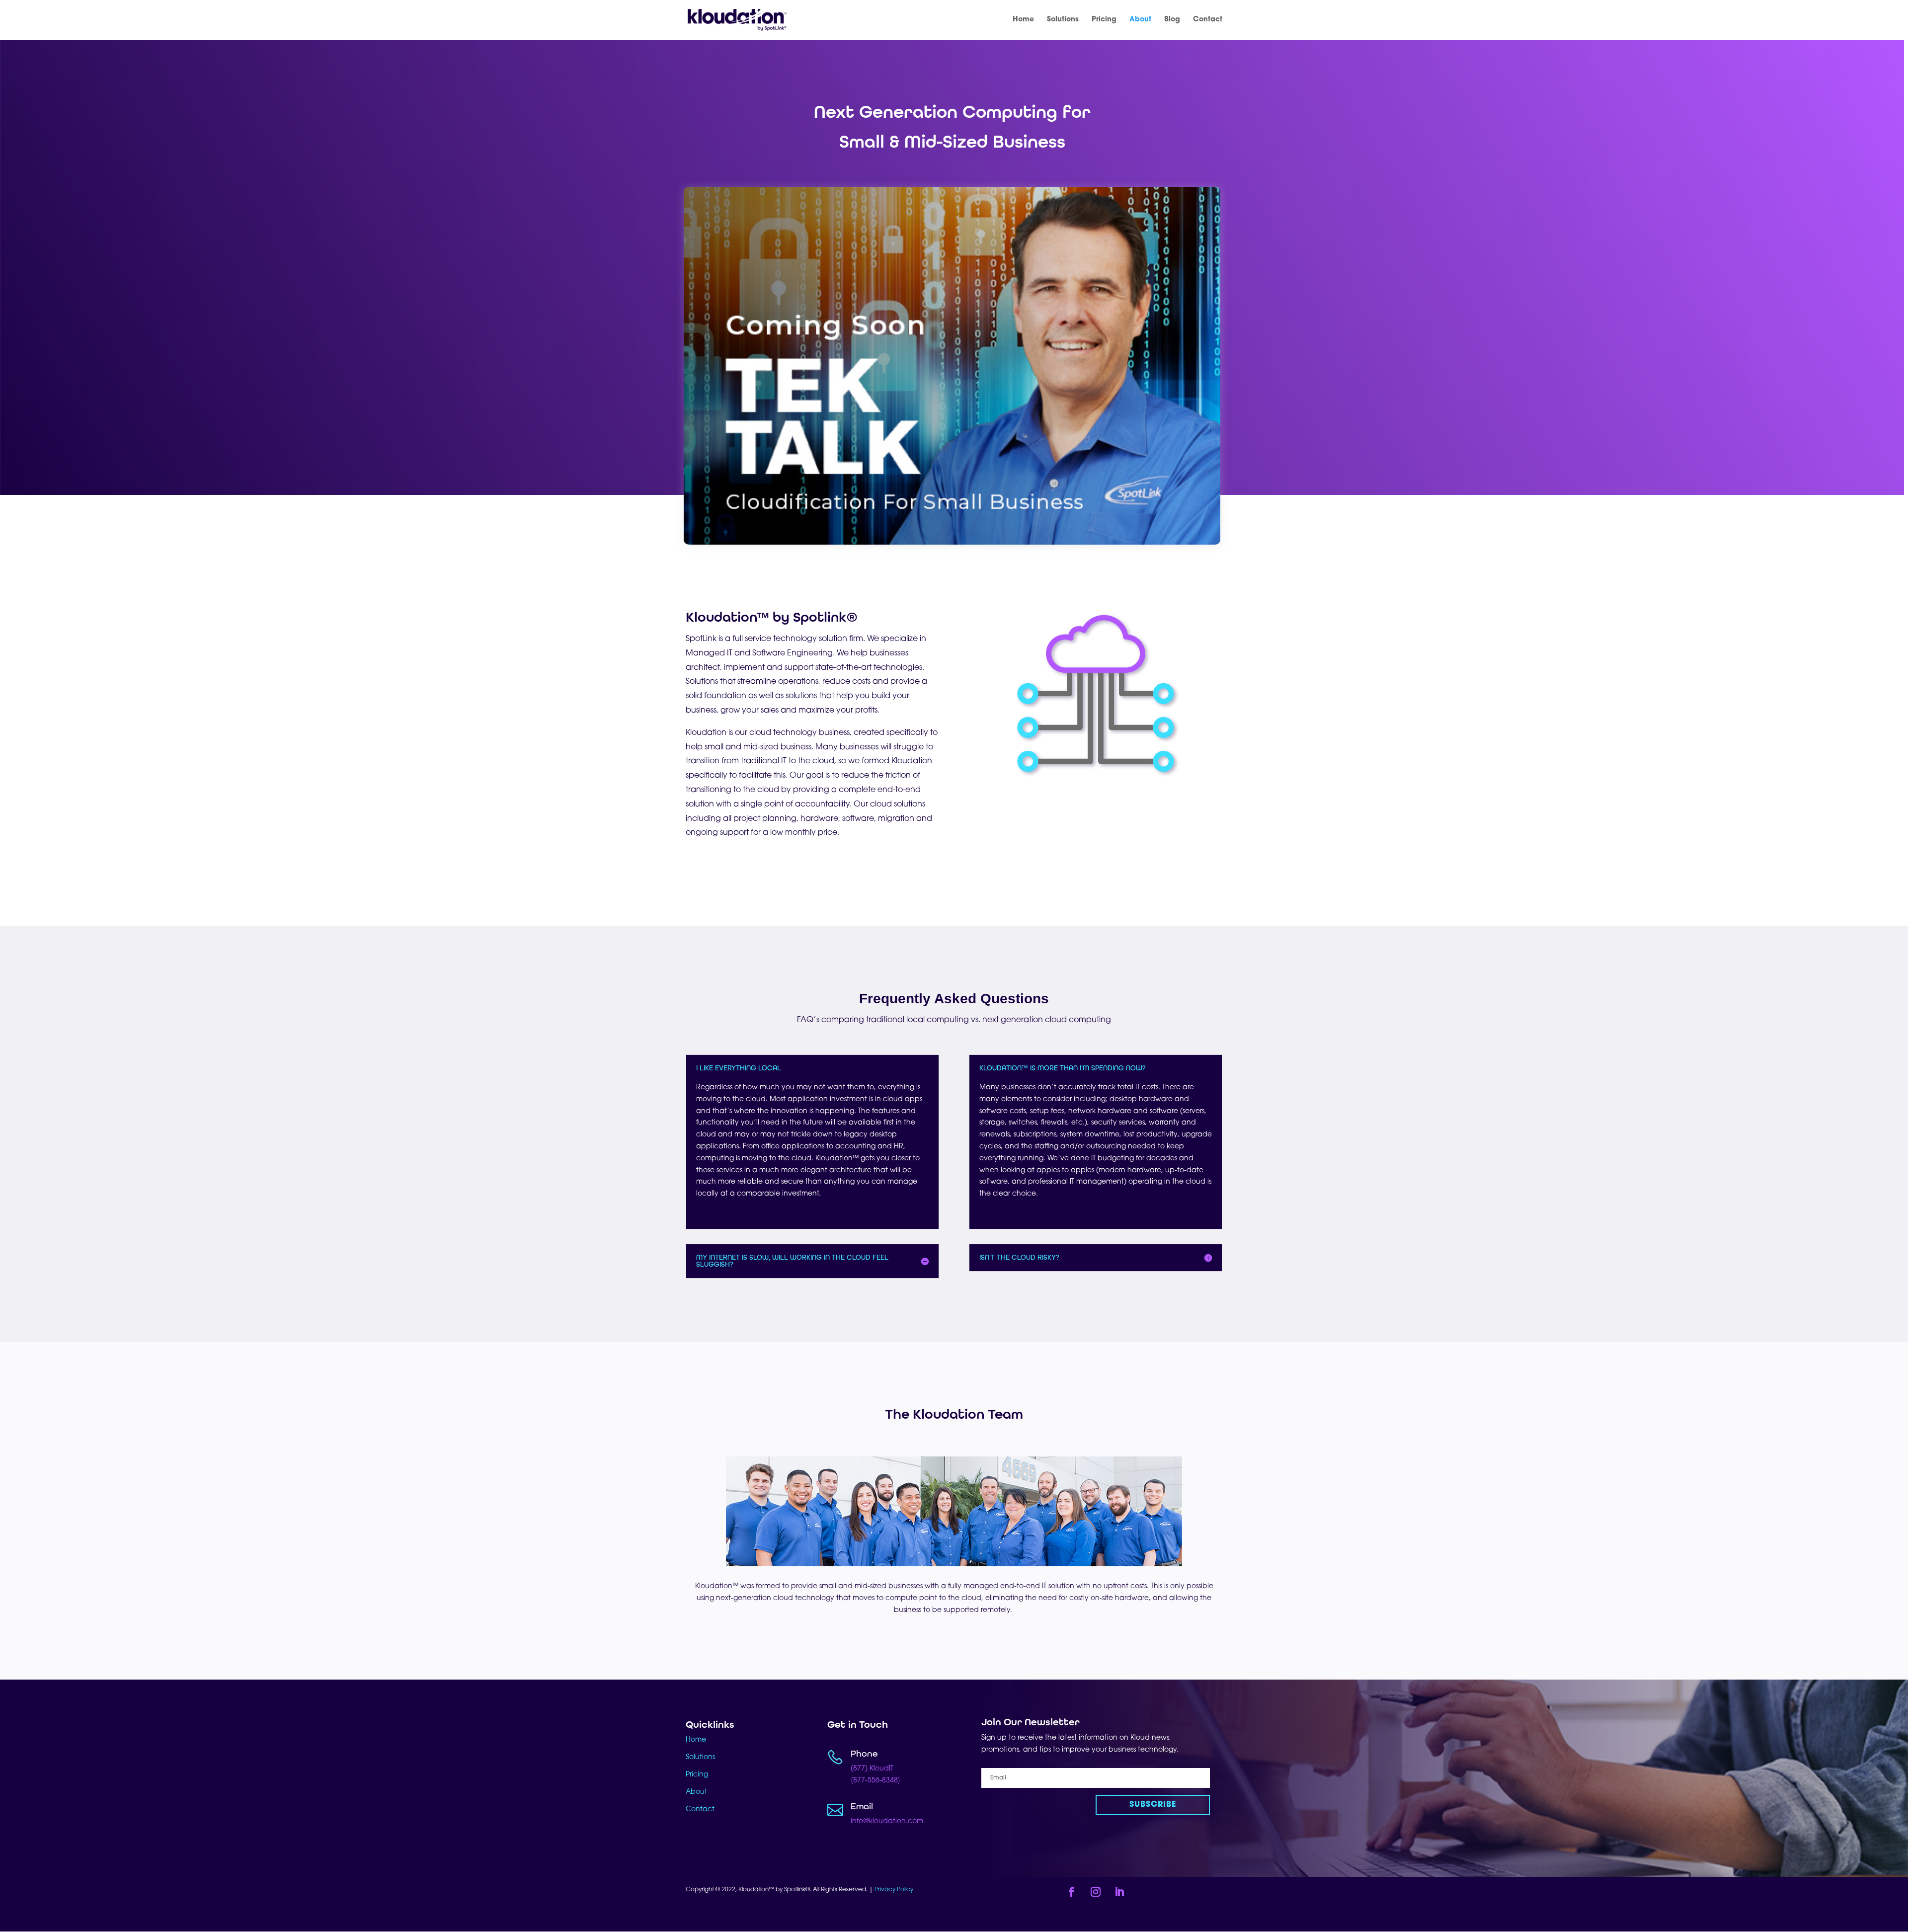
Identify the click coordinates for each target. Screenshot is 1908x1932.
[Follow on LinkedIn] (1119, 1892)
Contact (1208, 20)
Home (1023, 20)
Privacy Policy (895, 1890)
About (1140, 20)
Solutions (1063, 20)
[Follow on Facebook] (1072, 1892)
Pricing (1104, 20)
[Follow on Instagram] (1096, 1892)
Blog (1172, 20)
